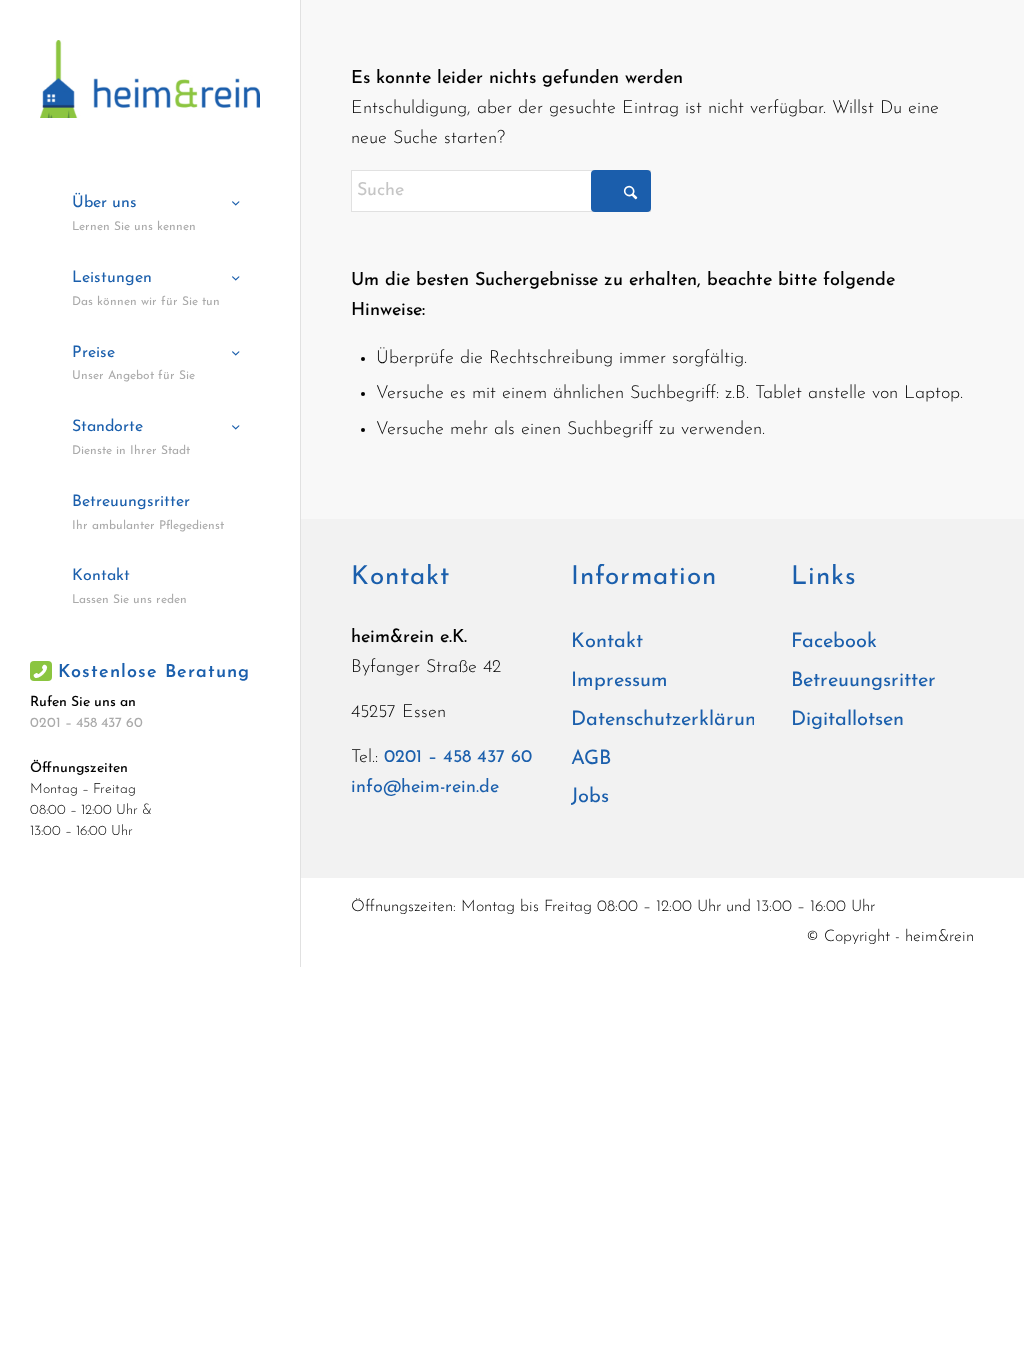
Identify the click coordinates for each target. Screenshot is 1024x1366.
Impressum (619, 681)
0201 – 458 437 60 (86, 723)
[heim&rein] (150, 79)
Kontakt (607, 642)
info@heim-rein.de (425, 788)
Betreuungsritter (863, 681)
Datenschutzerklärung (662, 720)
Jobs (590, 797)
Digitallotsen (847, 720)
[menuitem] (150, 215)
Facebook (834, 642)
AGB (591, 759)
